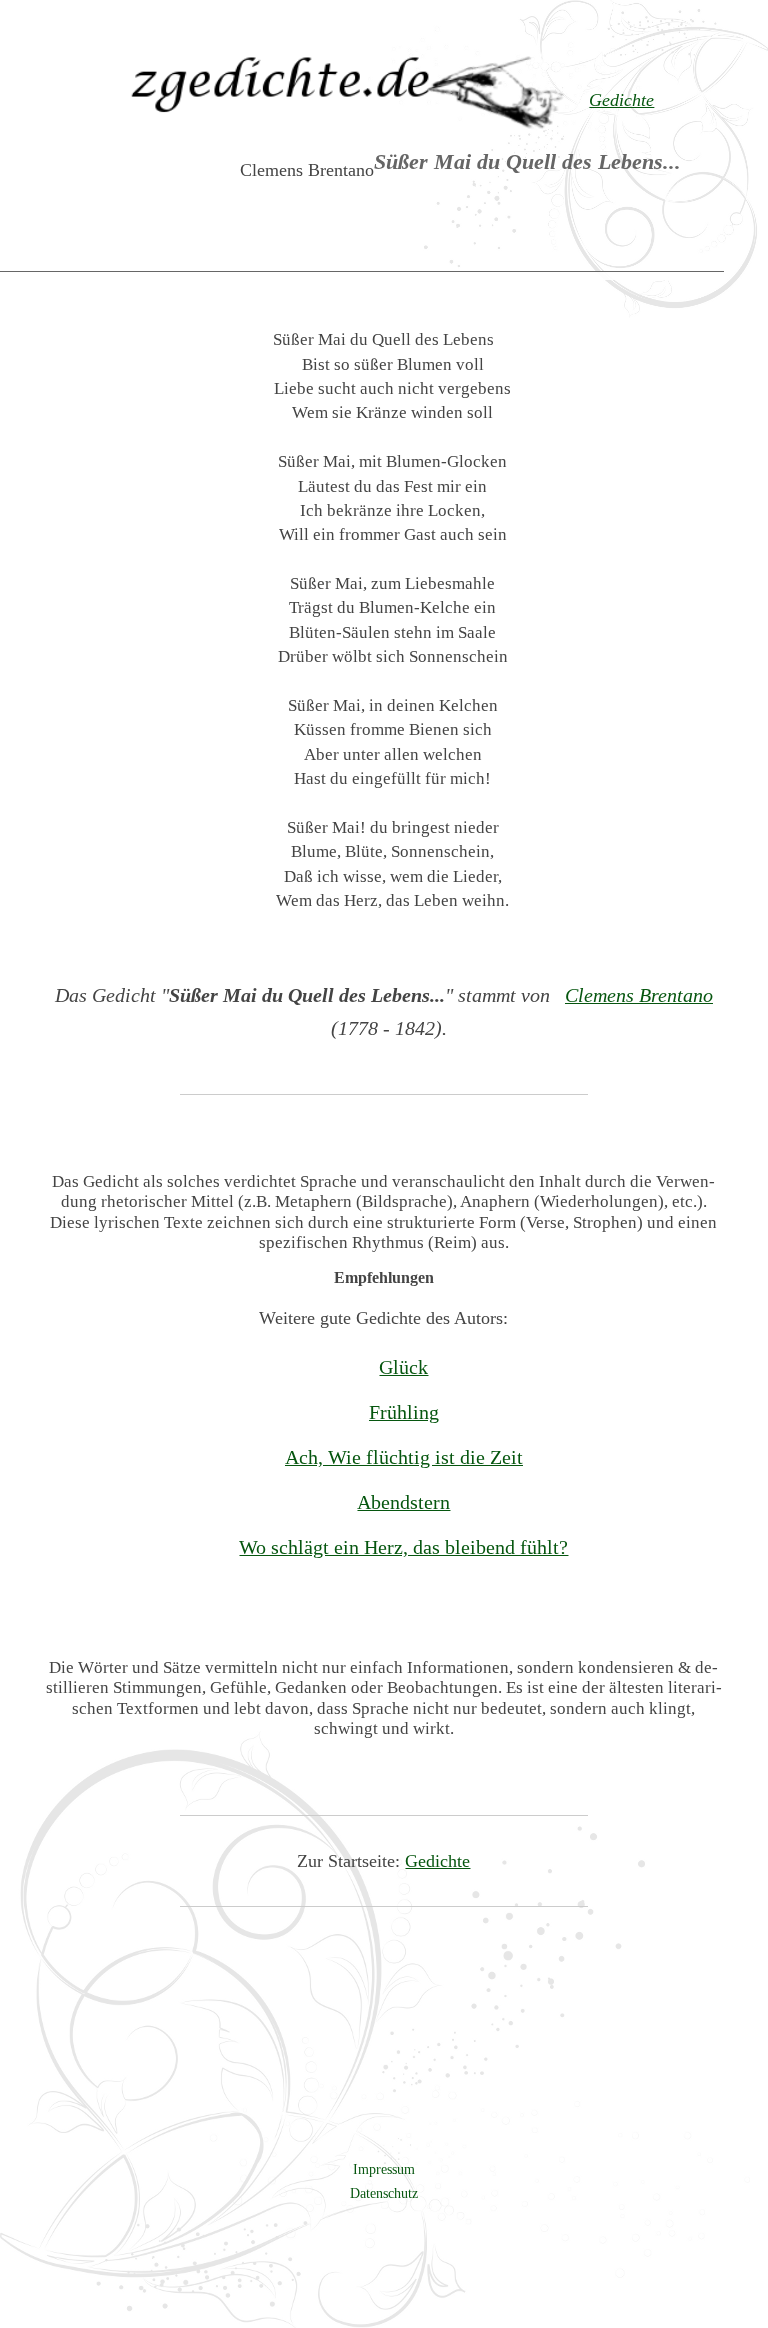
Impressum (384, 2169)
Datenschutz (384, 2193)
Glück (403, 1367)
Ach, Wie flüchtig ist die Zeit (404, 1457)
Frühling (404, 1412)
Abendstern (403, 1502)
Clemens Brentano (639, 995)
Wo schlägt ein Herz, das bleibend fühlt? (403, 1547)
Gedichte (437, 1861)
